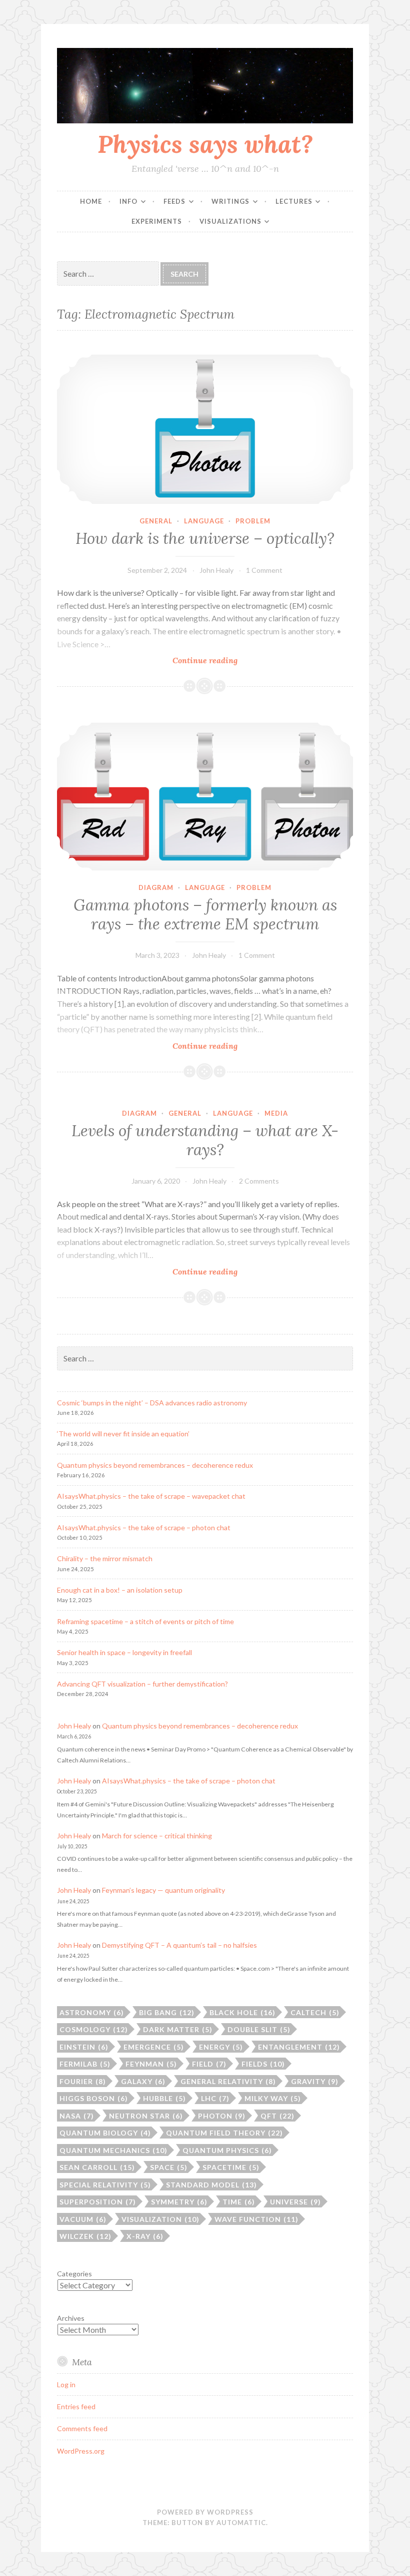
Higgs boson (94, 2098)
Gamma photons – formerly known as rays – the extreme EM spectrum (205, 914)
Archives (71, 2318)
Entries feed (76, 2406)
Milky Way (273, 2098)
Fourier (83, 2081)
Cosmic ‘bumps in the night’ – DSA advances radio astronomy (152, 1403)
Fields (263, 2064)
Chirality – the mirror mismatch (105, 1558)
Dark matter (178, 2029)
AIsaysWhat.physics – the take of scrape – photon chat (144, 1527)
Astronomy (92, 2012)
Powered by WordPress (205, 2512)
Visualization (160, 2219)
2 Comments (259, 1181)
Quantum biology (105, 2133)
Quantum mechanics (113, 2150)
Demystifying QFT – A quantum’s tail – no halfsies (179, 1945)
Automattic (241, 2523)
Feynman (151, 2064)
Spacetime (231, 2167)
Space (169, 2167)
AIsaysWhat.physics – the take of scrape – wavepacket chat (151, 1496)
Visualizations (230, 221)
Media (276, 1113)
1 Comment (264, 570)
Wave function (256, 2219)
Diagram (156, 887)
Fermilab (85, 2064)
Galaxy (143, 2081)
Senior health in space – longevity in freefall (124, 1652)
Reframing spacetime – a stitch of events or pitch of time (145, 1621)
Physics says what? (205, 144)
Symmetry (179, 2202)
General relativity (228, 2081)
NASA (77, 2116)
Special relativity (105, 2185)
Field (209, 2064)
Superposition (98, 2202)
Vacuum (83, 2219)
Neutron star (146, 2116)
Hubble (164, 2098)
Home (91, 201)
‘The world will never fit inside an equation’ (123, 1434)
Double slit (259, 2029)
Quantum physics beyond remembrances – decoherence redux (155, 1465)
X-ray (145, 2236)
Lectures (294, 201)
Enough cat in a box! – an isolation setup (120, 1590)
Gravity (315, 2081)
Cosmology (94, 2029)
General (156, 521)
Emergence (154, 2047)
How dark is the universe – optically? (205, 538)
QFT (277, 2116)
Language (204, 521)
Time (239, 2202)
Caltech (315, 2012)
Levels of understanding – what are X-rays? (205, 1140)
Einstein (84, 2047)
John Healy (216, 570)
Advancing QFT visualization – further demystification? (142, 1684)
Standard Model (211, 2185)
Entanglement (299, 2047)
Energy (221, 2047)
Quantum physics (227, 2150)
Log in (66, 2384)
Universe (295, 2202)
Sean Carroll (97, 2167)
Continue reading (223, 660)
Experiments (157, 221)
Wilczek (85, 2236)
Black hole (242, 2012)
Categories (74, 2274)
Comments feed (82, 2428)
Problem (253, 521)
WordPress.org (81, 2451)
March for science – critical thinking (157, 1836)
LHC (215, 2098)
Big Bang (167, 2012)
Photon (222, 2116)
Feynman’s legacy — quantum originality (163, 1890)
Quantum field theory (224, 2133)
